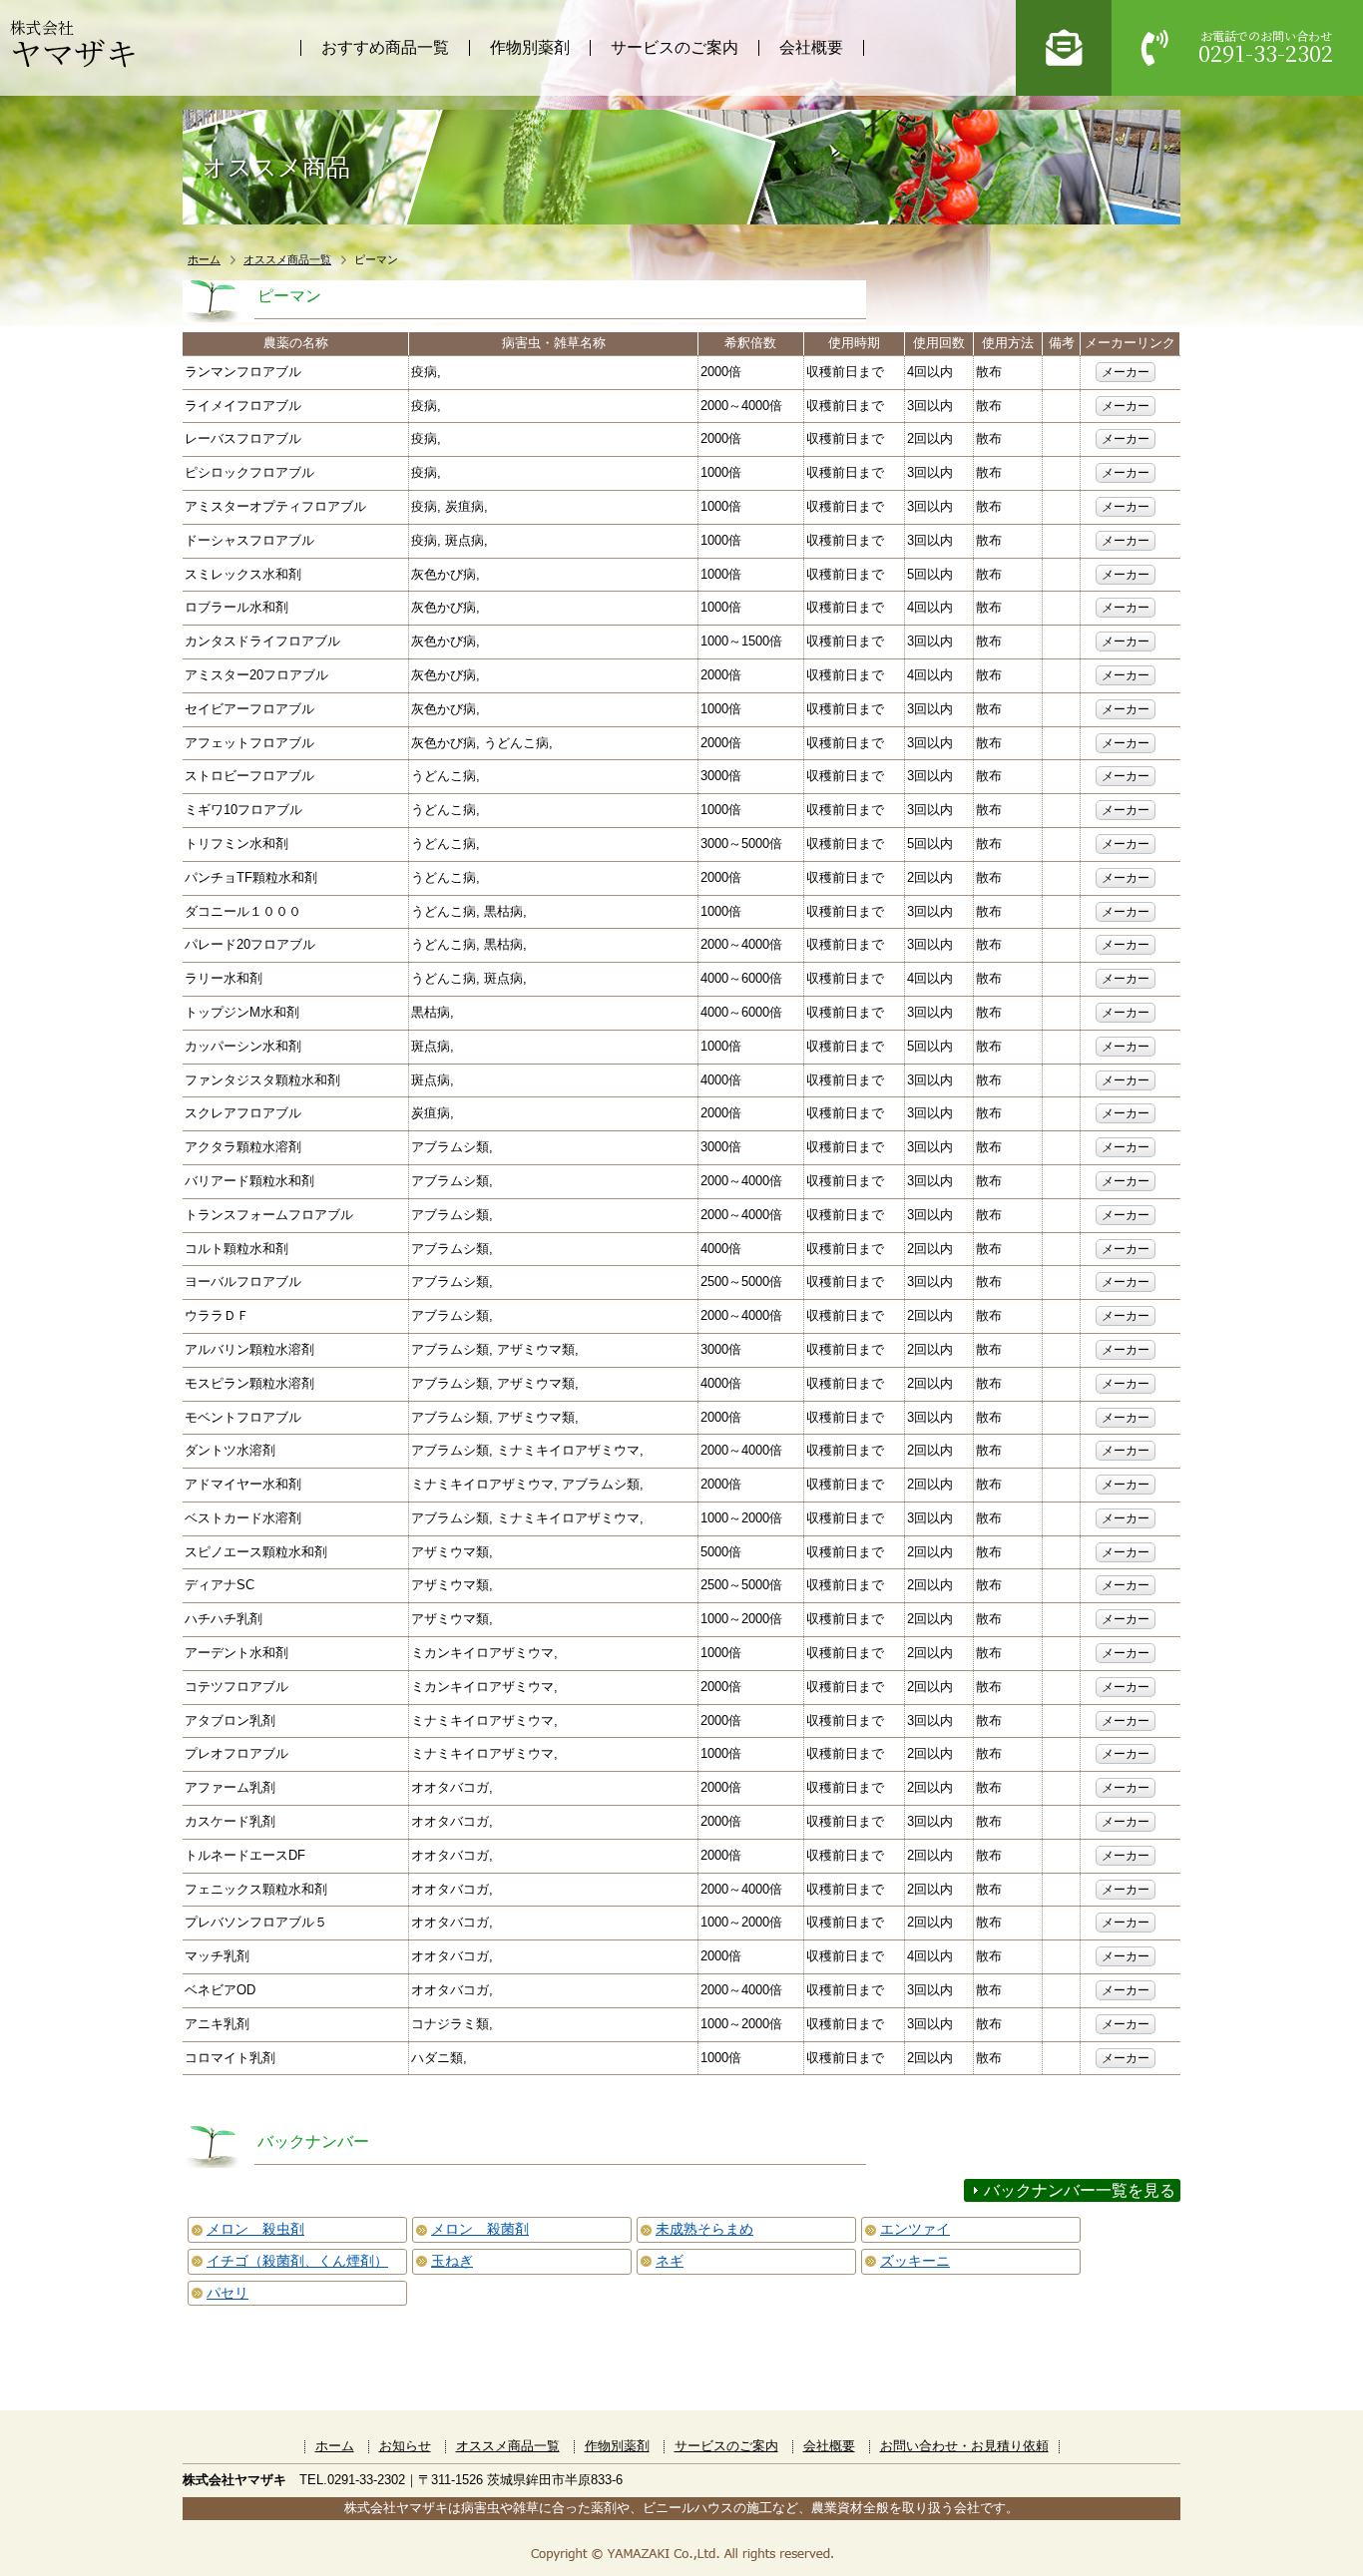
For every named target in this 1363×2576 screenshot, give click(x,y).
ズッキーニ (915, 2261)
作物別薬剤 (530, 47)
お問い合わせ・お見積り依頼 (964, 2446)
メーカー (1126, 372)
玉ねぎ (452, 2261)
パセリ (227, 2293)
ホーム (204, 259)
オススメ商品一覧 (287, 259)
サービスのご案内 (675, 47)
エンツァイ (915, 2229)
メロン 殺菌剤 (480, 2229)
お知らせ (405, 2446)
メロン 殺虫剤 (255, 2229)
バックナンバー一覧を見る (1080, 2190)
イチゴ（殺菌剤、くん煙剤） (297, 2261)
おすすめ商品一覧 (385, 47)
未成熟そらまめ (704, 2229)
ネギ (670, 2261)
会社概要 (811, 47)
